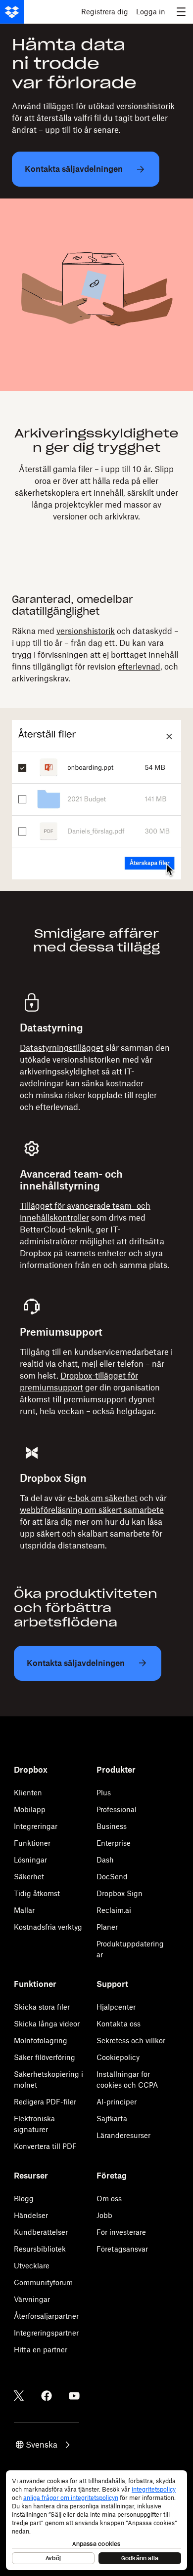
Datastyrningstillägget (62, 1048)
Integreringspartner (46, 2333)
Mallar (24, 1910)
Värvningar (32, 2299)
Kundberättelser (41, 2232)
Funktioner (32, 1843)
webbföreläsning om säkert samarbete (92, 1510)
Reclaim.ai (114, 1910)
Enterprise (114, 1843)
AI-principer (117, 2102)
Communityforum (43, 2282)
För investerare (121, 2232)
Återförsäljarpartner (46, 2316)
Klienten (28, 1793)
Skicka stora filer (42, 2007)
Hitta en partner (41, 2350)
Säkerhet (29, 1877)
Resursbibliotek (40, 2249)
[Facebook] (47, 2396)
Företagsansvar (122, 2249)
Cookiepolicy (118, 2057)
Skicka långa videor (47, 2024)
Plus (104, 1793)
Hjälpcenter (116, 2007)
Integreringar (36, 1826)
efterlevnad (139, 667)
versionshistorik (86, 631)
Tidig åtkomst (37, 1893)
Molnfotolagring (41, 2041)
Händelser (31, 2215)
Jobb (104, 2215)
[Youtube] (74, 2396)
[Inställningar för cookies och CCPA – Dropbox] (96, 2520)
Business (112, 1826)
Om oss (109, 2199)
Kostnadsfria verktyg (48, 1927)
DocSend (112, 1877)
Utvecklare (32, 2266)
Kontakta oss (119, 2024)
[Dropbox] (12, 12)
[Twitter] (19, 2396)
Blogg (24, 2199)
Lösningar (30, 1860)
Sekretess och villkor (131, 2041)
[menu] (181, 12)
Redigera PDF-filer (45, 2102)
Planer (107, 1927)
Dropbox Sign (120, 1893)
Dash (105, 1860)
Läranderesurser (123, 2135)
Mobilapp (30, 1809)
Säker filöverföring (45, 2057)
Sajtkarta (112, 2119)
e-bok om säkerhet (103, 1498)
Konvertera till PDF (45, 2146)
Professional (117, 1809)
